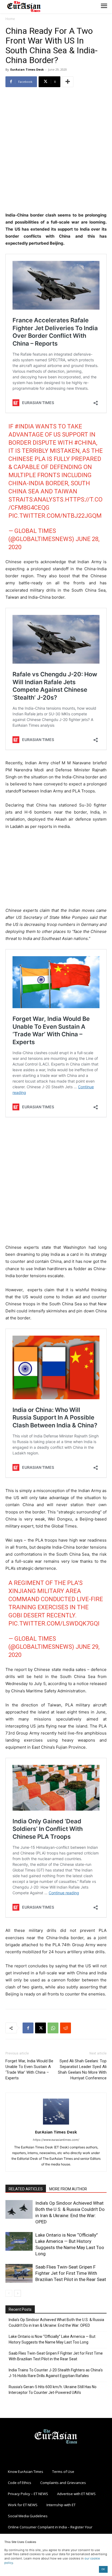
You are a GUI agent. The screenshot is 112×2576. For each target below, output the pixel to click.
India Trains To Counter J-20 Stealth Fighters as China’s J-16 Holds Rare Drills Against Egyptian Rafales (56, 2373)
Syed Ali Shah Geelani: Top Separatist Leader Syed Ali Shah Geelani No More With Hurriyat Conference (82, 2069)
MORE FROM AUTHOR (68, 2189)
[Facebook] (28, 2028)
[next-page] (18, 2293)
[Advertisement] (56, 150)
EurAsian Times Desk (27, 69)
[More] (68, 82)
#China (85, 443)
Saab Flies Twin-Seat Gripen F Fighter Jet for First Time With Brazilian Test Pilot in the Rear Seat (71, 2273)
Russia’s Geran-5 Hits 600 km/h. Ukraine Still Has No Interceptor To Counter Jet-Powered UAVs (53, 2390)
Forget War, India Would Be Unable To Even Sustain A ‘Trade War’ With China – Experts (29, 2069)
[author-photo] (56, 2124)
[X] (41, 2028)
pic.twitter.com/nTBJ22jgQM (55, 516)
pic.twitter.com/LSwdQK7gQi (54, 1623)
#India (24, 426)
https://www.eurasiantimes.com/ (56, 2140)
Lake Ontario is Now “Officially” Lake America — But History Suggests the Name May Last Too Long (52, 2339)
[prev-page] (9, 2293)
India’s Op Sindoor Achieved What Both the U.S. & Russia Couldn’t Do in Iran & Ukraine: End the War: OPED (56, 2323)
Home (10, 19)
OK (103, 2569)
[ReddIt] (66, 2028)
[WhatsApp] (53, 2028)
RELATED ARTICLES (26, 2189)
